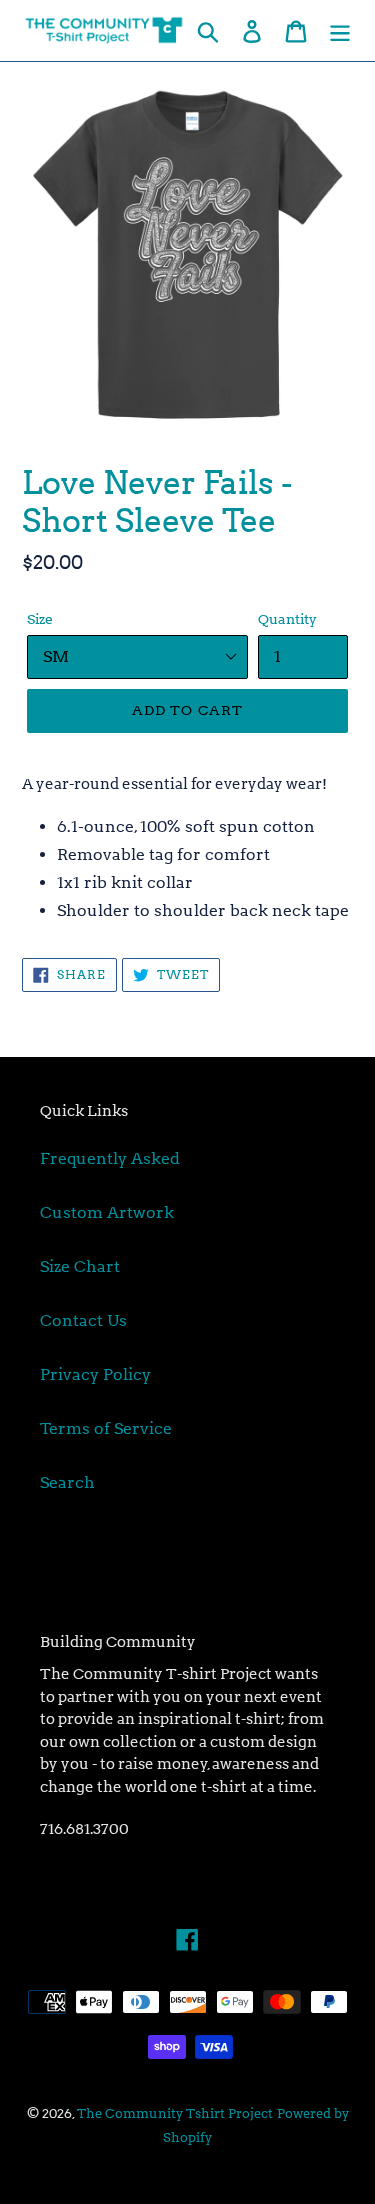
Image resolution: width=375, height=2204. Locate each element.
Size (40, 619)
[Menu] (340, 30)
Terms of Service (106, 1428)
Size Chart (80, 1266)
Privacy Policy (95, 1374)
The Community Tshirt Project (175, 2113)
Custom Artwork (107, 1212)
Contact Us (83, 1320)
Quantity (287, 619)
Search (67, 1482)
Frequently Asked (110, 1158)
